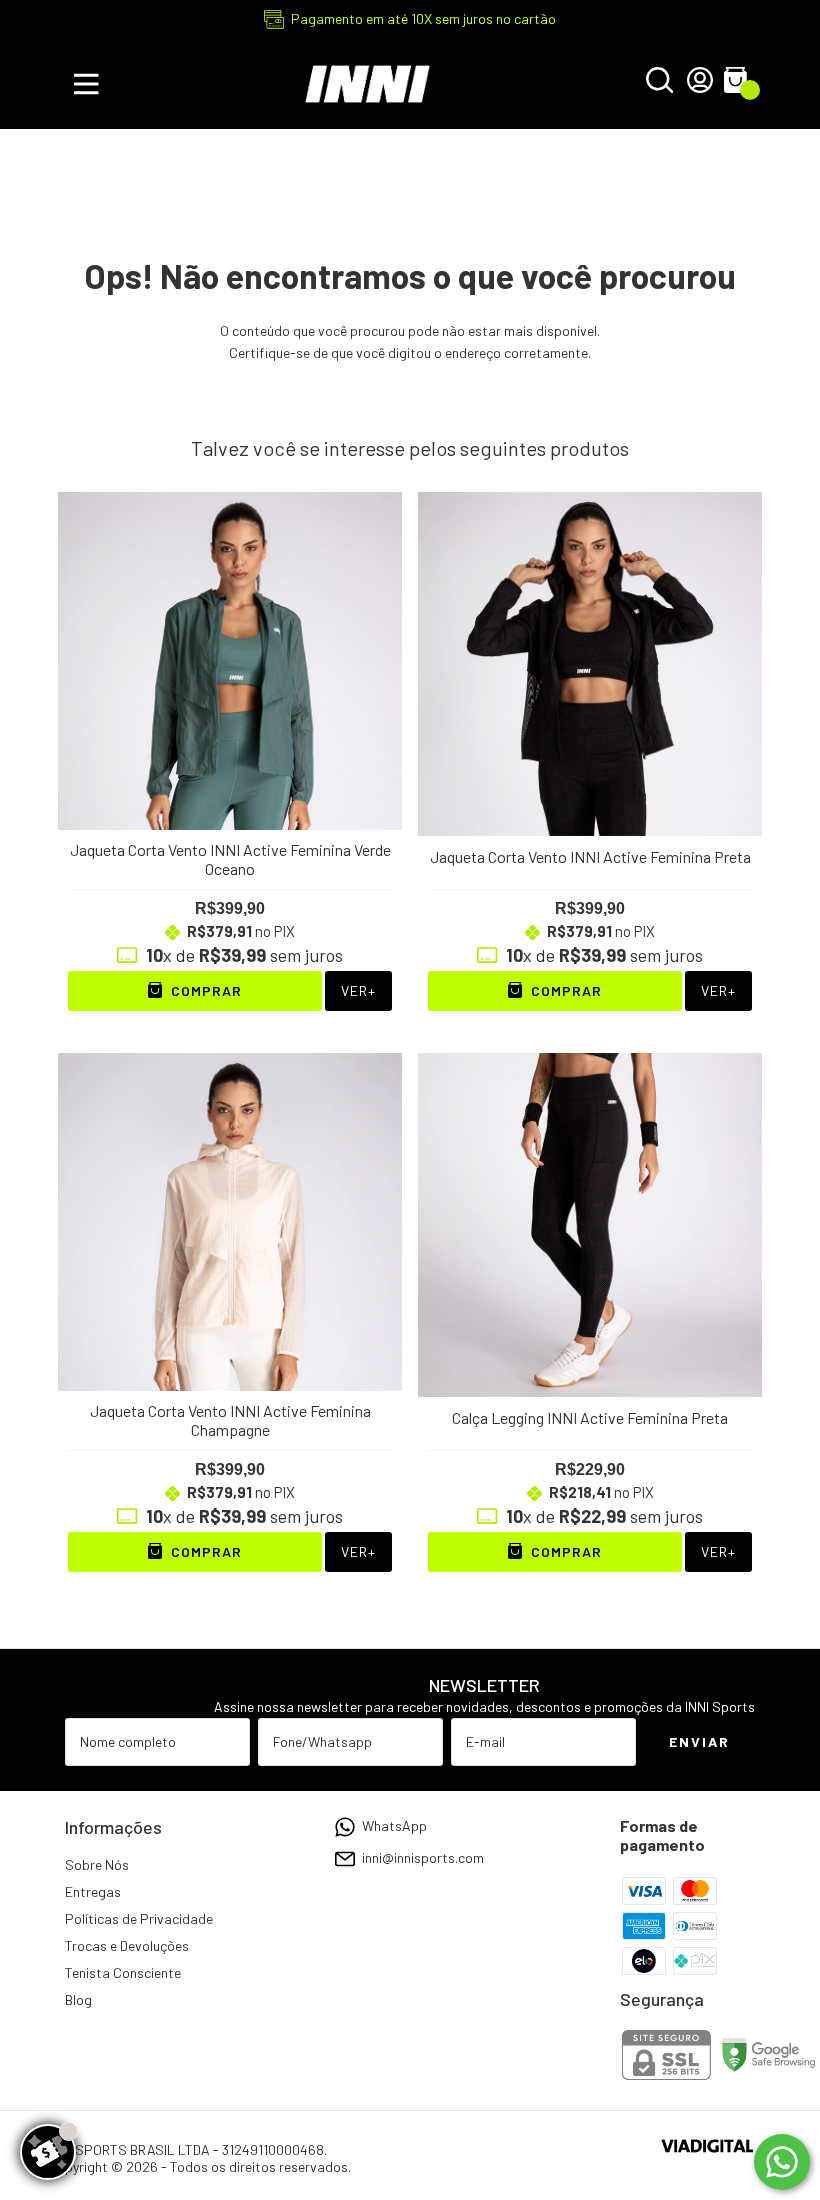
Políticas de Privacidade (139, 1918)
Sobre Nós (97, 1864)
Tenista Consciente (123, 1972)
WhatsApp (394, 1825)
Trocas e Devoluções (127, 1945)
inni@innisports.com (423, 1857)
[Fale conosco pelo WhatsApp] (782, 2162)
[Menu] (90, 84)
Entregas (93, 1891)
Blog (78, 1999)
